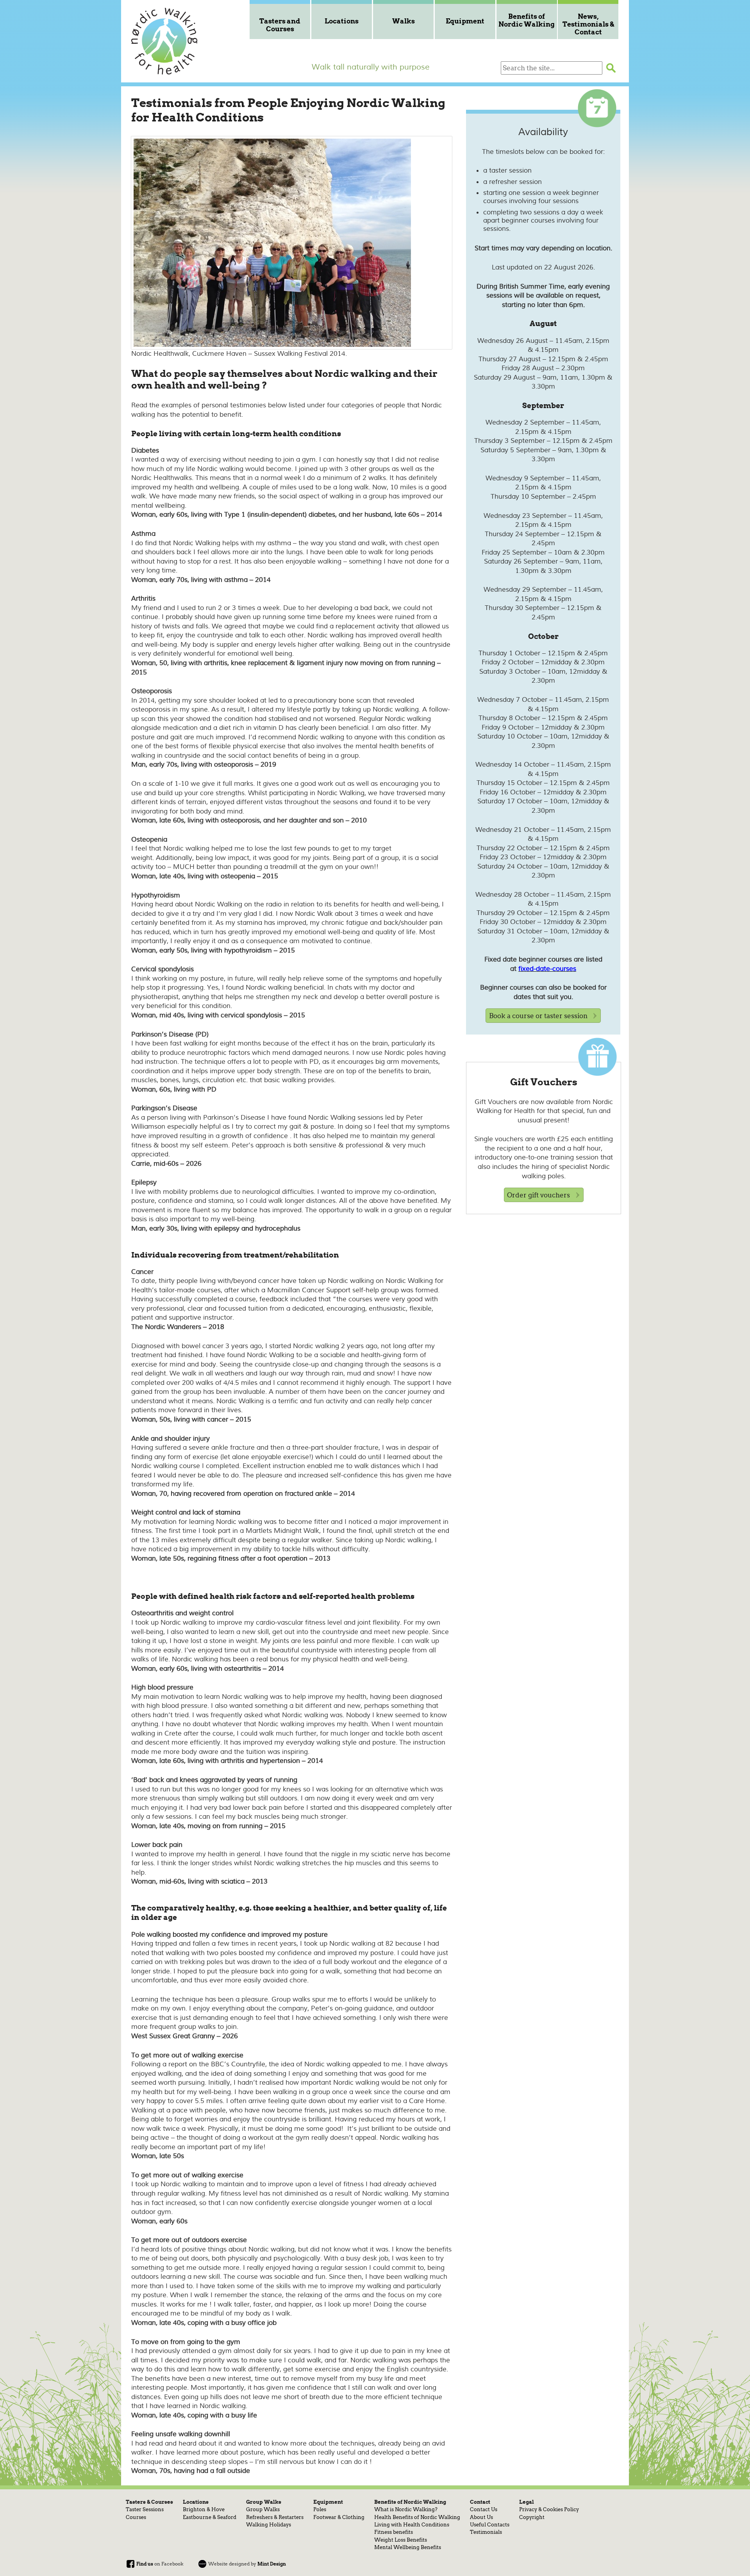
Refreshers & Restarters (275, 2517)
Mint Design (272, 2564)
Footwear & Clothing (339, 2517)
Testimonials (486, 2532)
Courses (136, 2517)
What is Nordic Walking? (406, 2509)
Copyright (532, 2517)
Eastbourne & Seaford (210, 2517)
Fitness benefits (394, 2532)
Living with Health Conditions (412, 2524)
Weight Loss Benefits (401, 2540)
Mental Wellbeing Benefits (408, 2547)
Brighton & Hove (204, 2509)
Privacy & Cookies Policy (549, 2509)
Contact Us (484, 2509)
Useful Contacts (490, 2524)
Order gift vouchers (538, 1195)
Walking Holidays (269, 2524)
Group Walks (263, 2509)
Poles (320, 2509)
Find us (145, 2564)
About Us (481, 2517)
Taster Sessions (145, 2509)
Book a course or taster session (538, 1016)
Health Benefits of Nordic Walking (417, 2517)
